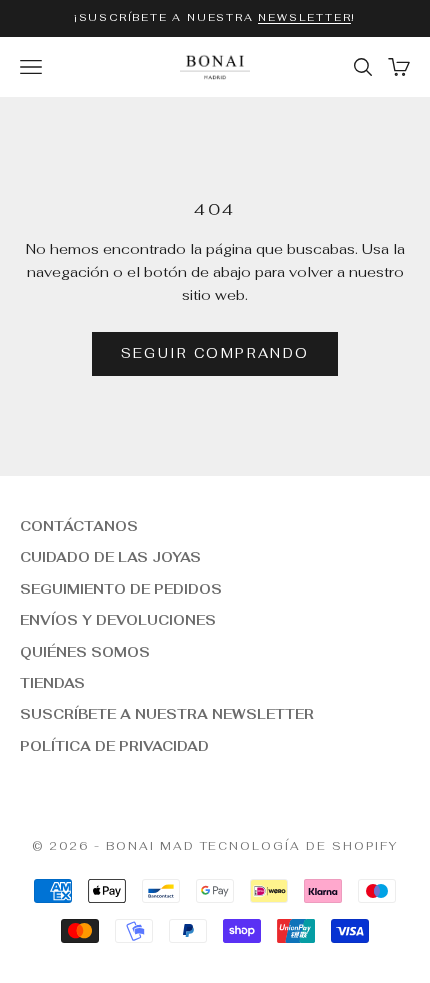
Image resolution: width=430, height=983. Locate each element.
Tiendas (52, 683)
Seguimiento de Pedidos (121, 589)
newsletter (304, 17)
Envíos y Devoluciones (118, 620)
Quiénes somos (85, 652)
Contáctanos (79, 526)
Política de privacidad (114, 746)
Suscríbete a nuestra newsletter (167, 714)
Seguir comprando (215, 353)
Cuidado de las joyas (110, 557)
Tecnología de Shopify (299, 846)
